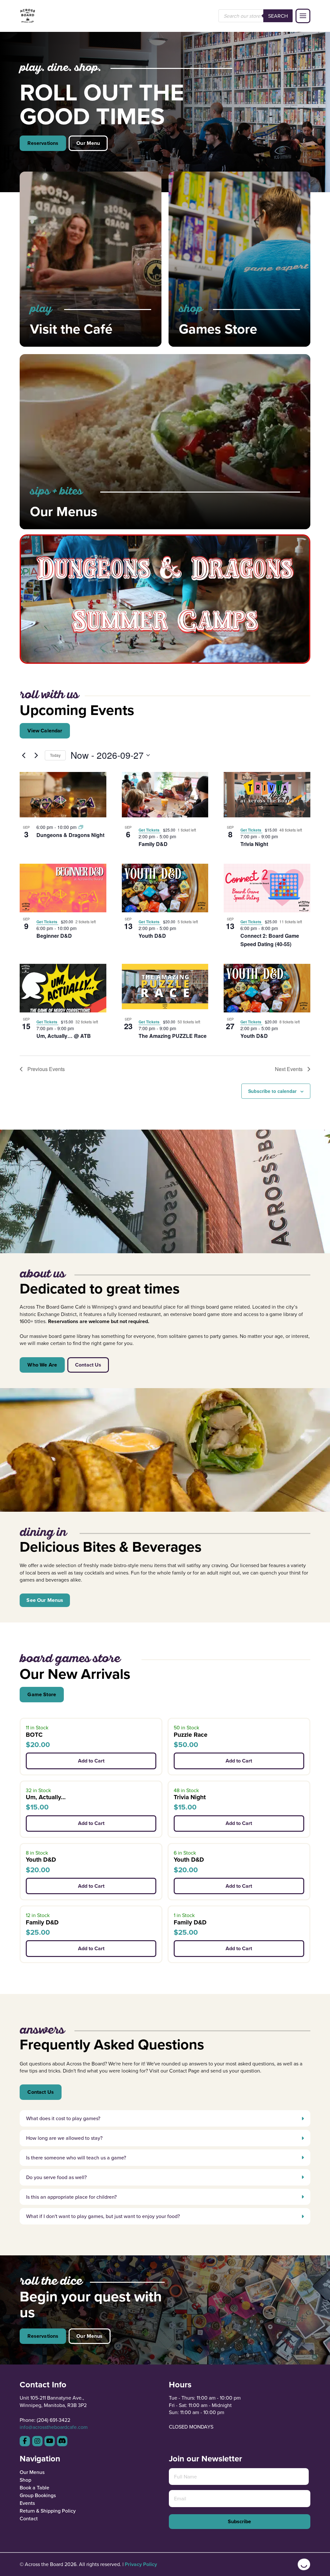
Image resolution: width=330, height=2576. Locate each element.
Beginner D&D (54, 936)
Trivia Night (254, 844)
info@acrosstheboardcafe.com (54, 2427)
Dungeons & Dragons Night (70, 835)
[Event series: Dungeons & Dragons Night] (81, 827)
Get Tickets (150, 830)
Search (278, 16)
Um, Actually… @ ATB (64, 1036)
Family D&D (153, 844)
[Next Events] (36, 755)
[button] (303, 16)
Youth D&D (152, 936)
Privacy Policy (141, 2564)
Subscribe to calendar (272, 1091)
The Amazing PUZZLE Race (173, 1036)
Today (55, 755)
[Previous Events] (24, 755)
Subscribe (239, 2521)
